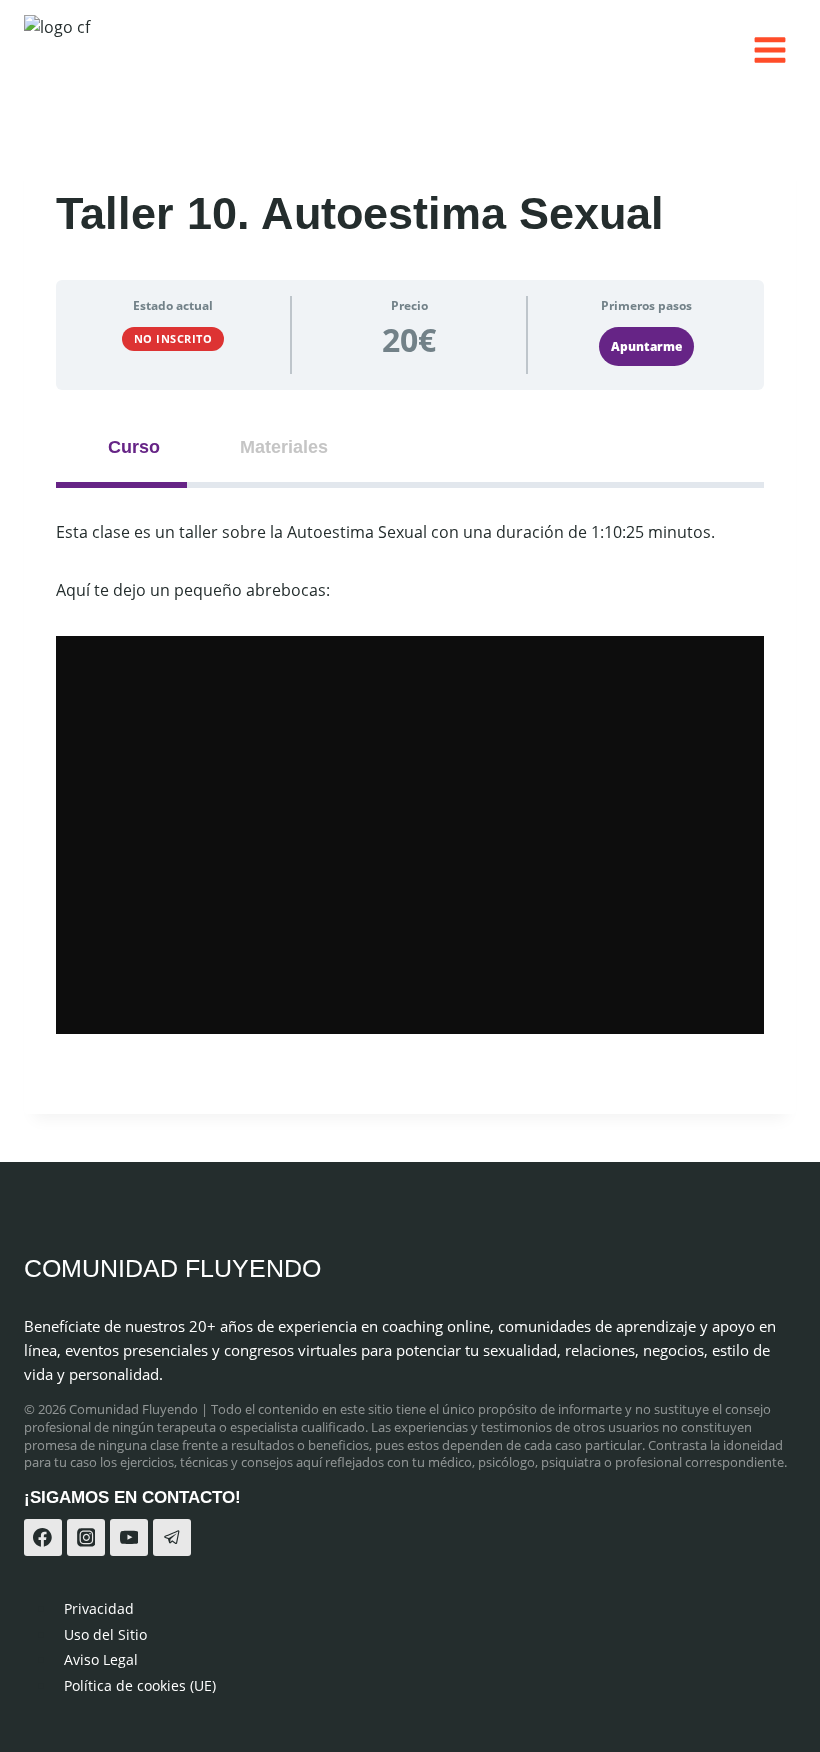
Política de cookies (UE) (140, 1685)
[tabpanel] (410, 776)
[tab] (121, 447)
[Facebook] (43, 1538)
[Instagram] (86, 1538)
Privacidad (99, 1608)
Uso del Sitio (105, 1634)
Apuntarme (646, 346)
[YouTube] (129, 1538)
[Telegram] (172, 1538)
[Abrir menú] (769, 49)
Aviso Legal (101, 1659)
